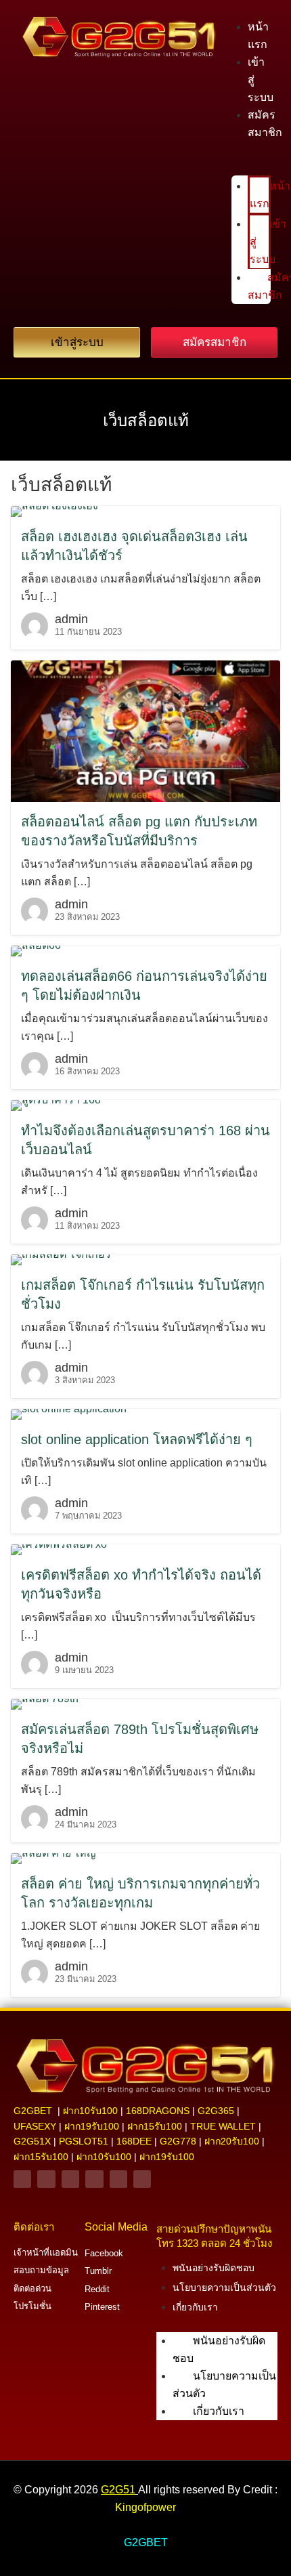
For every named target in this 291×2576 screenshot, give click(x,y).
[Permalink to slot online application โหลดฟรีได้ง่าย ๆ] (69, 1414)
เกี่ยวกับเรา (195, 2307)
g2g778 (178, 2141)
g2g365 (216, 2111)
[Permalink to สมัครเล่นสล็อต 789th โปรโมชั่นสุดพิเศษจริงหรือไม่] (45, 1704)
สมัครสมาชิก (265, 124)
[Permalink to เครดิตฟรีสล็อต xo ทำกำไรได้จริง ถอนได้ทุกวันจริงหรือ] (59, 1549)
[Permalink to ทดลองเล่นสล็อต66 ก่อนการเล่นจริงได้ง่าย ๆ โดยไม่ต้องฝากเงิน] (36, 951)
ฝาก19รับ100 (92, 2126)
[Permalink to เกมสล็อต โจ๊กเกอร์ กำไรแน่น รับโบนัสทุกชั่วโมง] (61, 1260)
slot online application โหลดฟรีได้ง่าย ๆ (137, 1439)
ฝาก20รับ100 (232, 2141)
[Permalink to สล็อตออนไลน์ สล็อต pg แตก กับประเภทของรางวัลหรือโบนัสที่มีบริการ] (145, 731)
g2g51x (32, 2141)
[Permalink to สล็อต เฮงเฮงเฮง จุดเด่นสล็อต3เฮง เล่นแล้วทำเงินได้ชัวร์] (54, 510)
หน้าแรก (258, 36)
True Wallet (223, 2126)
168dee (134, 2141)
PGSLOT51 (84, 2141)
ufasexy (35, 2126)
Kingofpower (145, 2507)
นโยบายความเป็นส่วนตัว (224, 2287)
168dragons (158, 2111)
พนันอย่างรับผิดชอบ (214, 2268)
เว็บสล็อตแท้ (146, 420)
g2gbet (33, 2111)
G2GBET (146, 2542)
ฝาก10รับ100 (90, 2111)
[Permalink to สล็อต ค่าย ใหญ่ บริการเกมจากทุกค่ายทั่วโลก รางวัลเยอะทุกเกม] (53, 1858)
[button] (251, 167)
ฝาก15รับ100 (155, 2126)
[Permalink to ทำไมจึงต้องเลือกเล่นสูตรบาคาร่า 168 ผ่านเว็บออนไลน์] (56, 1105)
